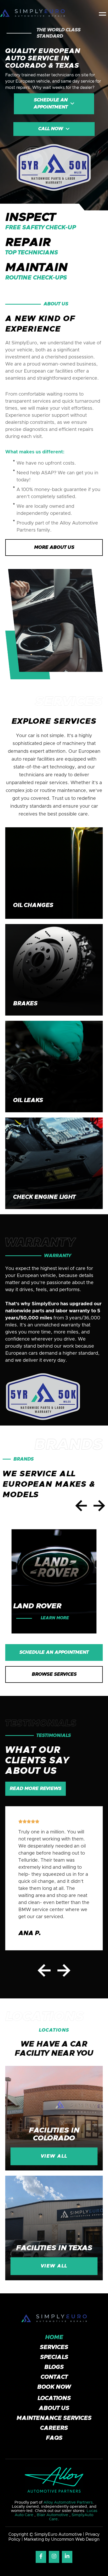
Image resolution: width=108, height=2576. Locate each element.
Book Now (54, 2387)
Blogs (54, 2367)
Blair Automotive (53, 2515)
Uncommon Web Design (75, 2539)
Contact (54, 2377)
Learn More (55, 1618)
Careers (54, 2428)
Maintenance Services (54, 2418)
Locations (54, 2398)
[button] (102, 13)
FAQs (54, 2438)
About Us (54, 2408)
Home (54, 2338)
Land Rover (37, 1606)
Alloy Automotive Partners (68, 2502)
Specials (54, 2357)
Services (54, 2347)
